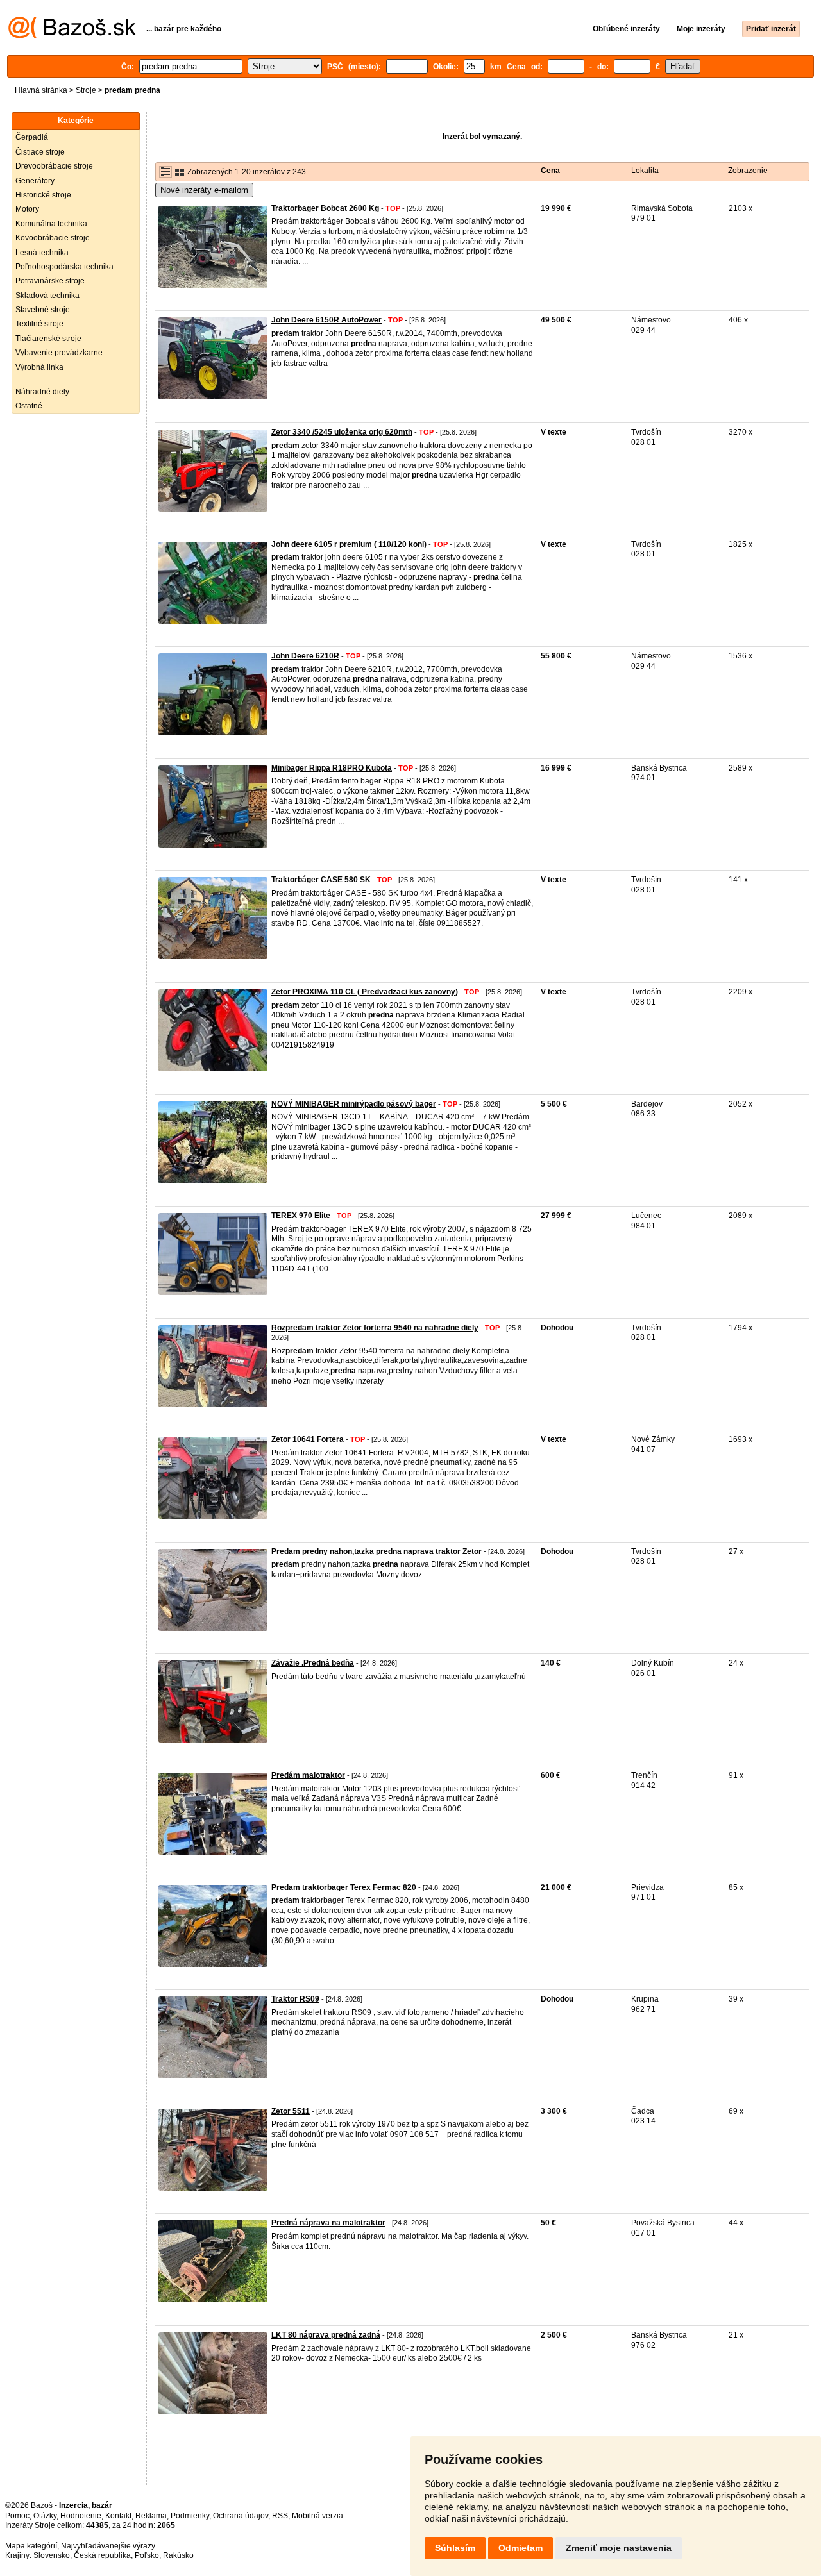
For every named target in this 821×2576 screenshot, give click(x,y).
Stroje (86, 90)
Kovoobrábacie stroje (53, 238)
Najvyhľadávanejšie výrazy (108, 2546)
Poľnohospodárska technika (64, 267)
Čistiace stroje (40, 152)
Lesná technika (42, 253)
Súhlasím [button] (455, 2548)
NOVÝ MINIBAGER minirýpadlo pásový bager (354, 1104)
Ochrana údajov (241, 2516)
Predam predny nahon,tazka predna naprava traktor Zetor (377, 1551)
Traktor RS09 (295, 1999)
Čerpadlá (32, 137)
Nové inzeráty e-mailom (204, 190)
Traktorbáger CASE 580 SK (321, 880)
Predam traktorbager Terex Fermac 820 (344, 1887)
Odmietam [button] (521, 2548)
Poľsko (147, 2555)
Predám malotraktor (308, 1775)
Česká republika (102, 2555)
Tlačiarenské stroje (48, 339)
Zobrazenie (748, 171)
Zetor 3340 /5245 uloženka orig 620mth (342, 432)
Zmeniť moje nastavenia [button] (619, 2548)
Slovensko (52, 2555)
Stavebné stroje (43, 310)
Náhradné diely (42, 392)
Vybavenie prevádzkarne (59, 353)
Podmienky (190, 2516)
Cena (550, 171)
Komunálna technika (51, 224)
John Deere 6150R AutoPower (326, 320)
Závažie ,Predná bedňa (313, 1663)
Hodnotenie (81, 2516)
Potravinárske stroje (50, 281)
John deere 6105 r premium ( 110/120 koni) (349, 544)
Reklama (151, 2516)
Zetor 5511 (291, 2111)
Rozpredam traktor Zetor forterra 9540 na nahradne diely (375, 1328)
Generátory (35, 181)
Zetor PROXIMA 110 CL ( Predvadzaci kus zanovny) (365, 992)
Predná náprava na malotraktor (328, 2223)
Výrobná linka (39, 367)
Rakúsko (178, 2555)
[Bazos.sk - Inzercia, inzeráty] (72, 36)
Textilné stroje (39, 324)
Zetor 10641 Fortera (308, 1439)
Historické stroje (43, 195)
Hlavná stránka (41, 90)
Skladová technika (47, 296)
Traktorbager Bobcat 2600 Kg (325, 208)
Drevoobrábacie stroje (54, 166)
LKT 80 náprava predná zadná (326, 2335)
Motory (27, 209)
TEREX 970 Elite (301, 1216)
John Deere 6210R (305, 656)
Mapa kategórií (31, 2546)
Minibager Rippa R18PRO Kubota (332, 768)
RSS (280, 2516)
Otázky (45, 2516)
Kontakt (118, 2516)
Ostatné (29, 406)
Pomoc (17, 2516)
